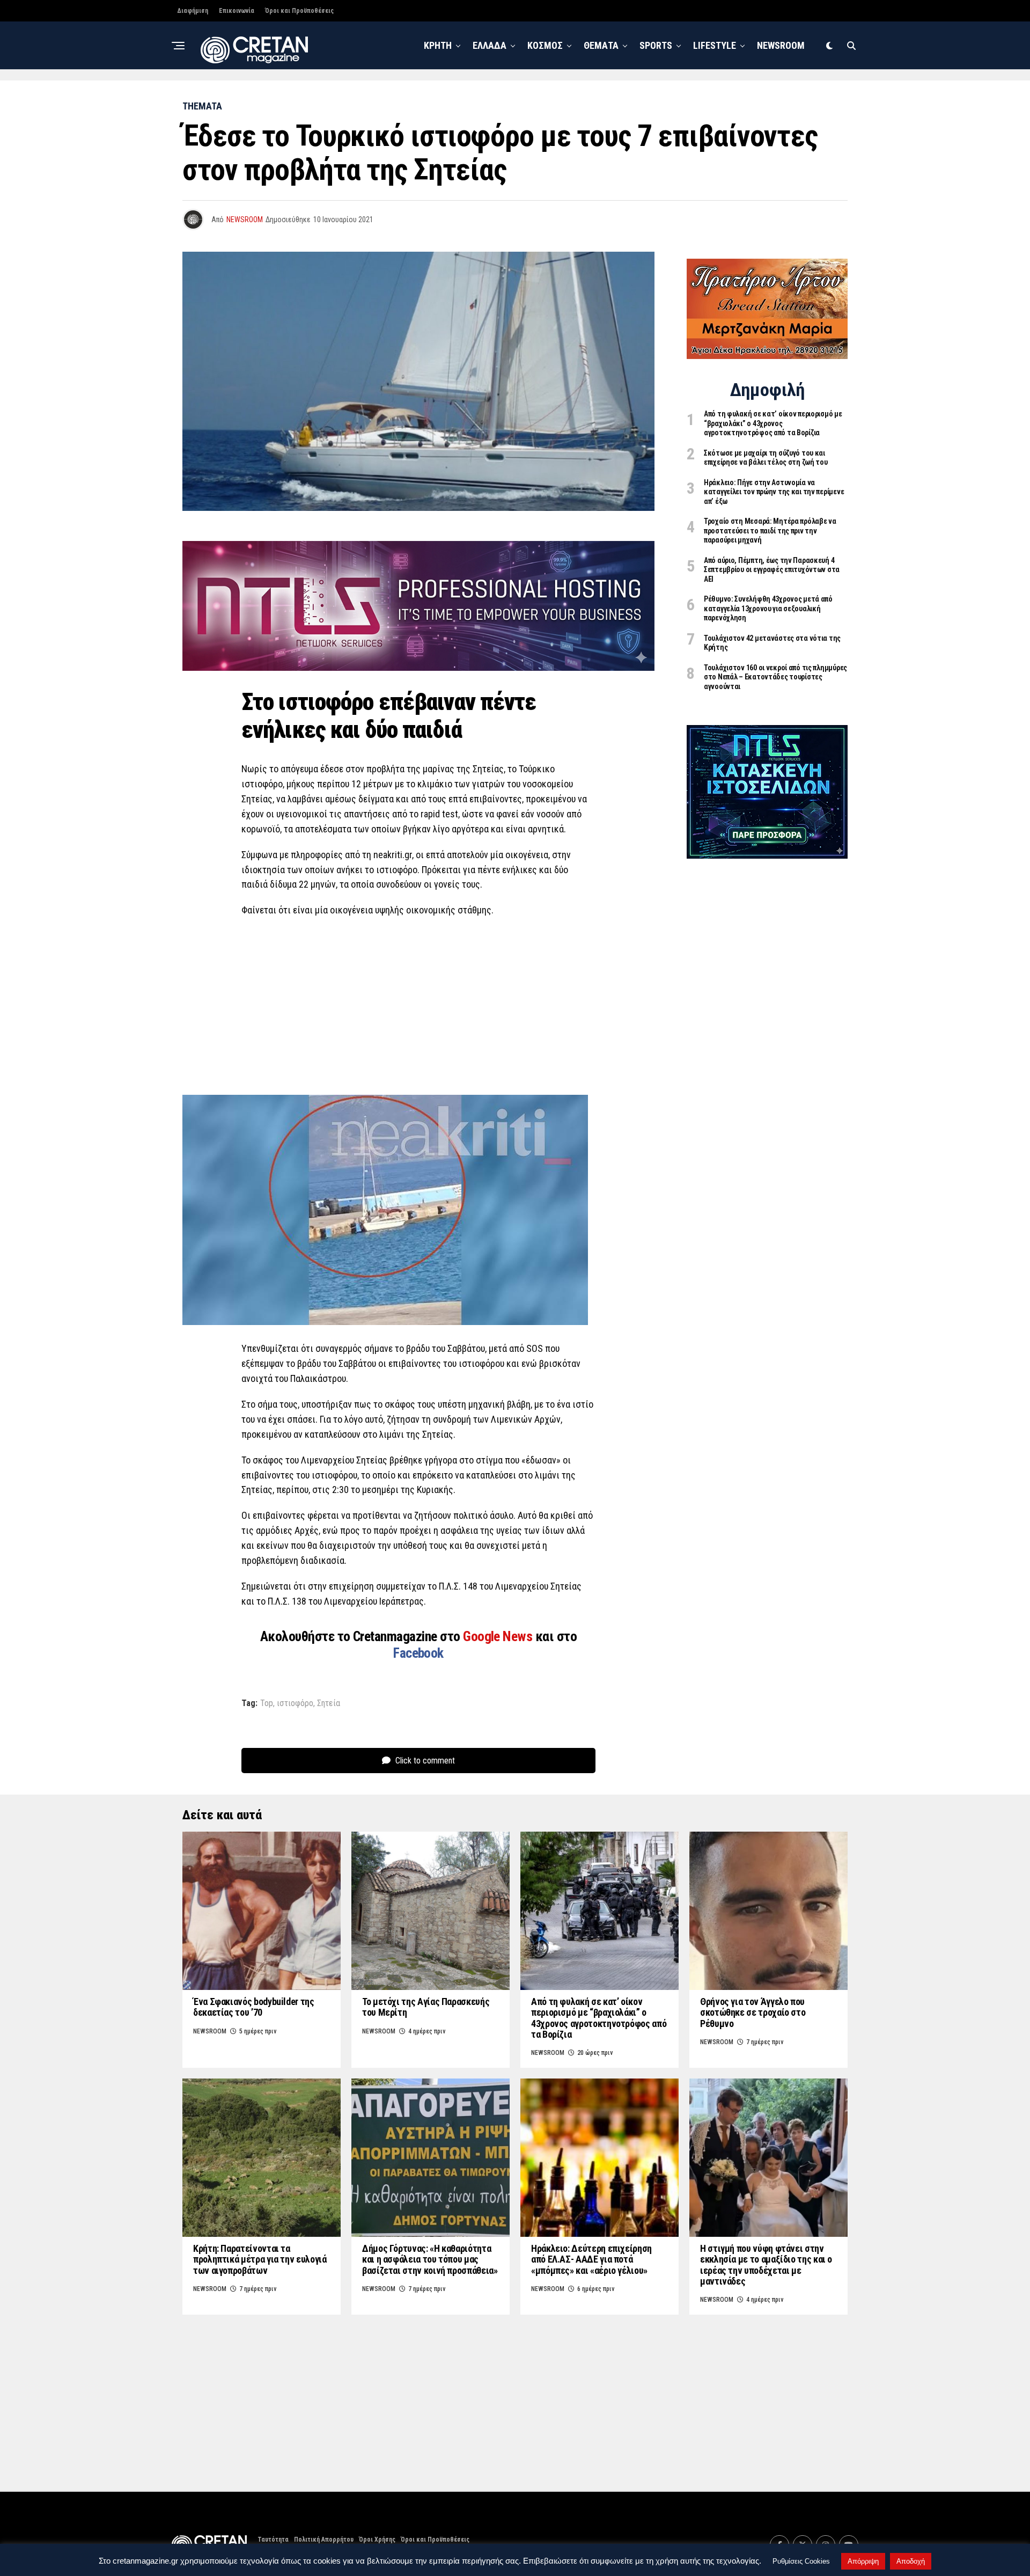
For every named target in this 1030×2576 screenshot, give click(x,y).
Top (267, 1703)
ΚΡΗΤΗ (438, 45)
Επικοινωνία (237, 11)
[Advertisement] (418, 1004)
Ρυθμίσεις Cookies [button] (801, 2561)
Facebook (418, 1653)
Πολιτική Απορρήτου (324, 2540)
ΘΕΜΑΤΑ (601, 45)
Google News (499, 1636)
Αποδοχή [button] (911, 2561)
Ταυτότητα (273, 2540)
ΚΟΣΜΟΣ (545, 45)
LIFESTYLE (715, 45)
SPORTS (656, 45)
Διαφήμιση (193, 11)
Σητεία (329, 1703)
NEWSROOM (781, 45)
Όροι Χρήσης (377, 2540)
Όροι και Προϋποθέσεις (299, 11)
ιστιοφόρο (295, 1703)
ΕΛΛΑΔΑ (490, 45)
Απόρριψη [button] (863, 2561)
